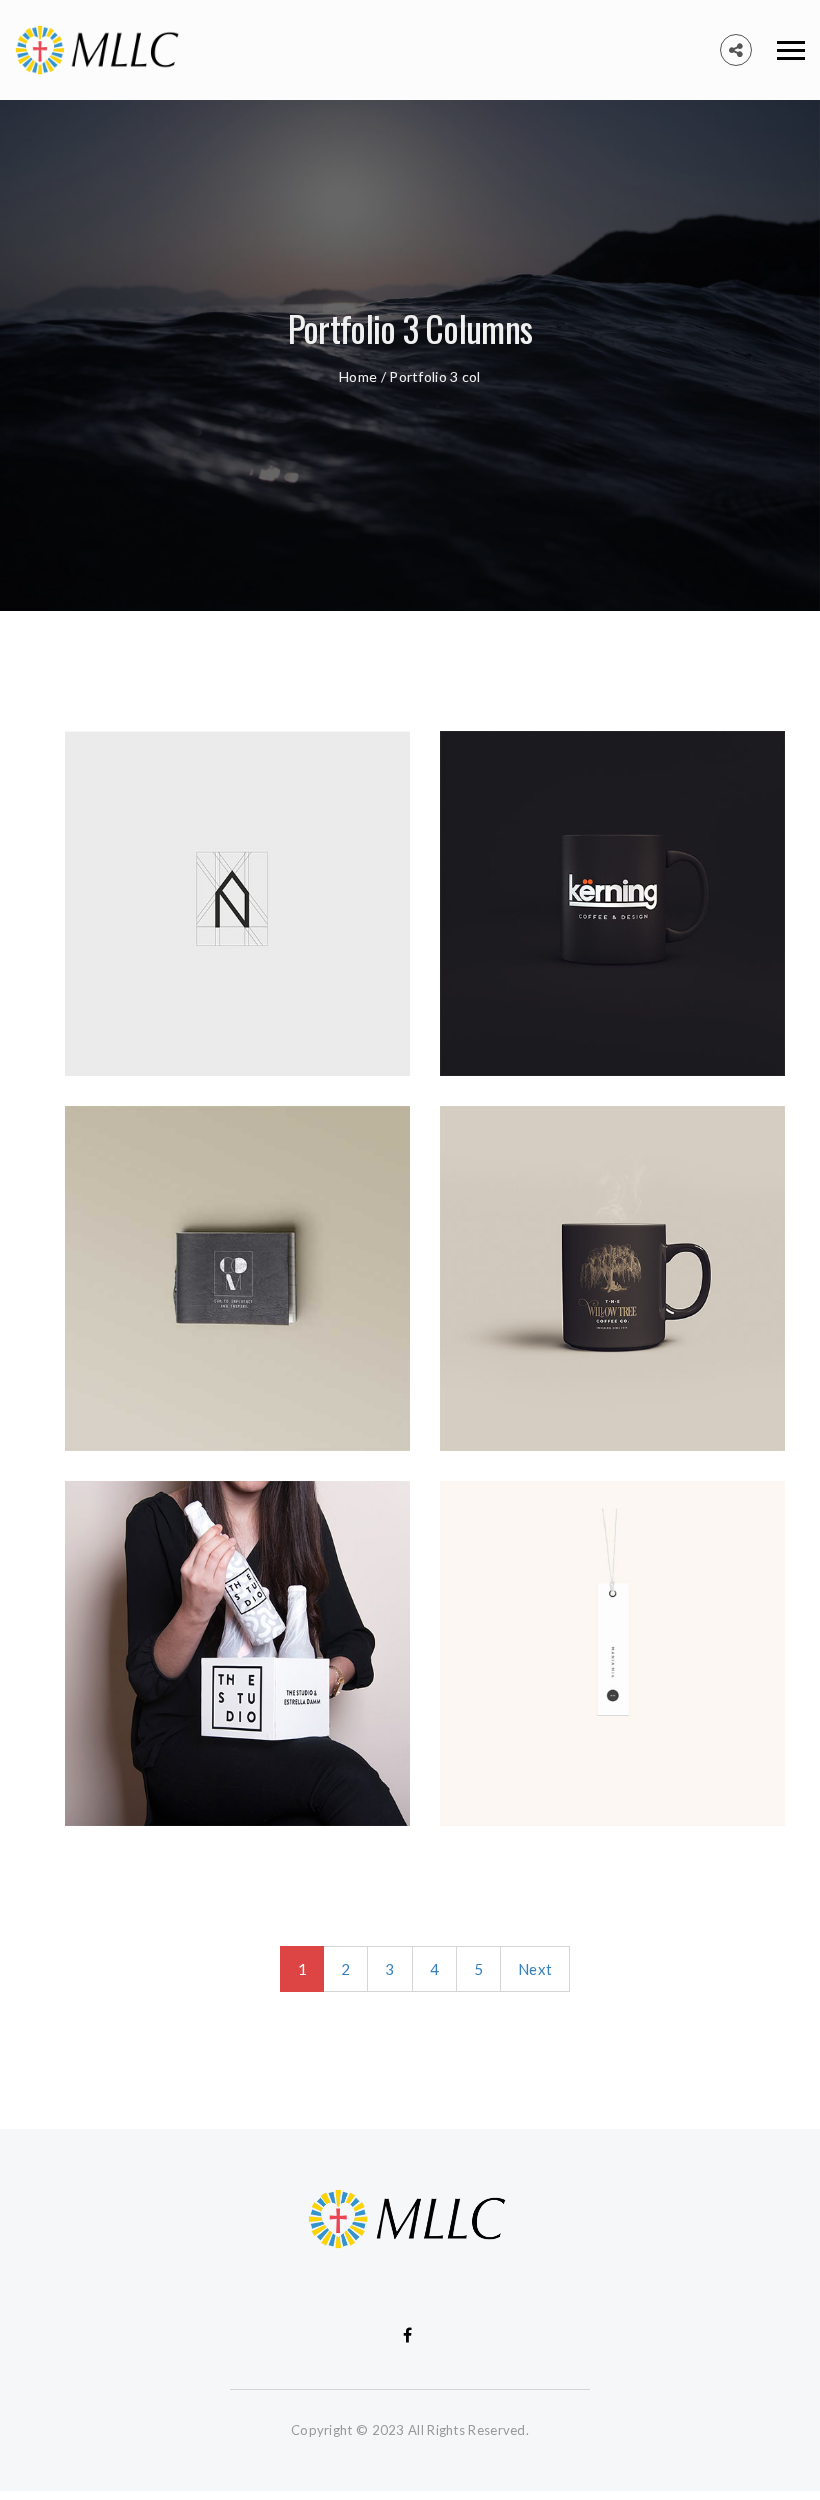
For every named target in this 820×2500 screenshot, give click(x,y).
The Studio (106, 1735)
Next (535, 1969)
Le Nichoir (477, 985)
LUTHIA (468, 1360)
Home (358, 376)
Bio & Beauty (114, 1360)
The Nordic (105, 985)
